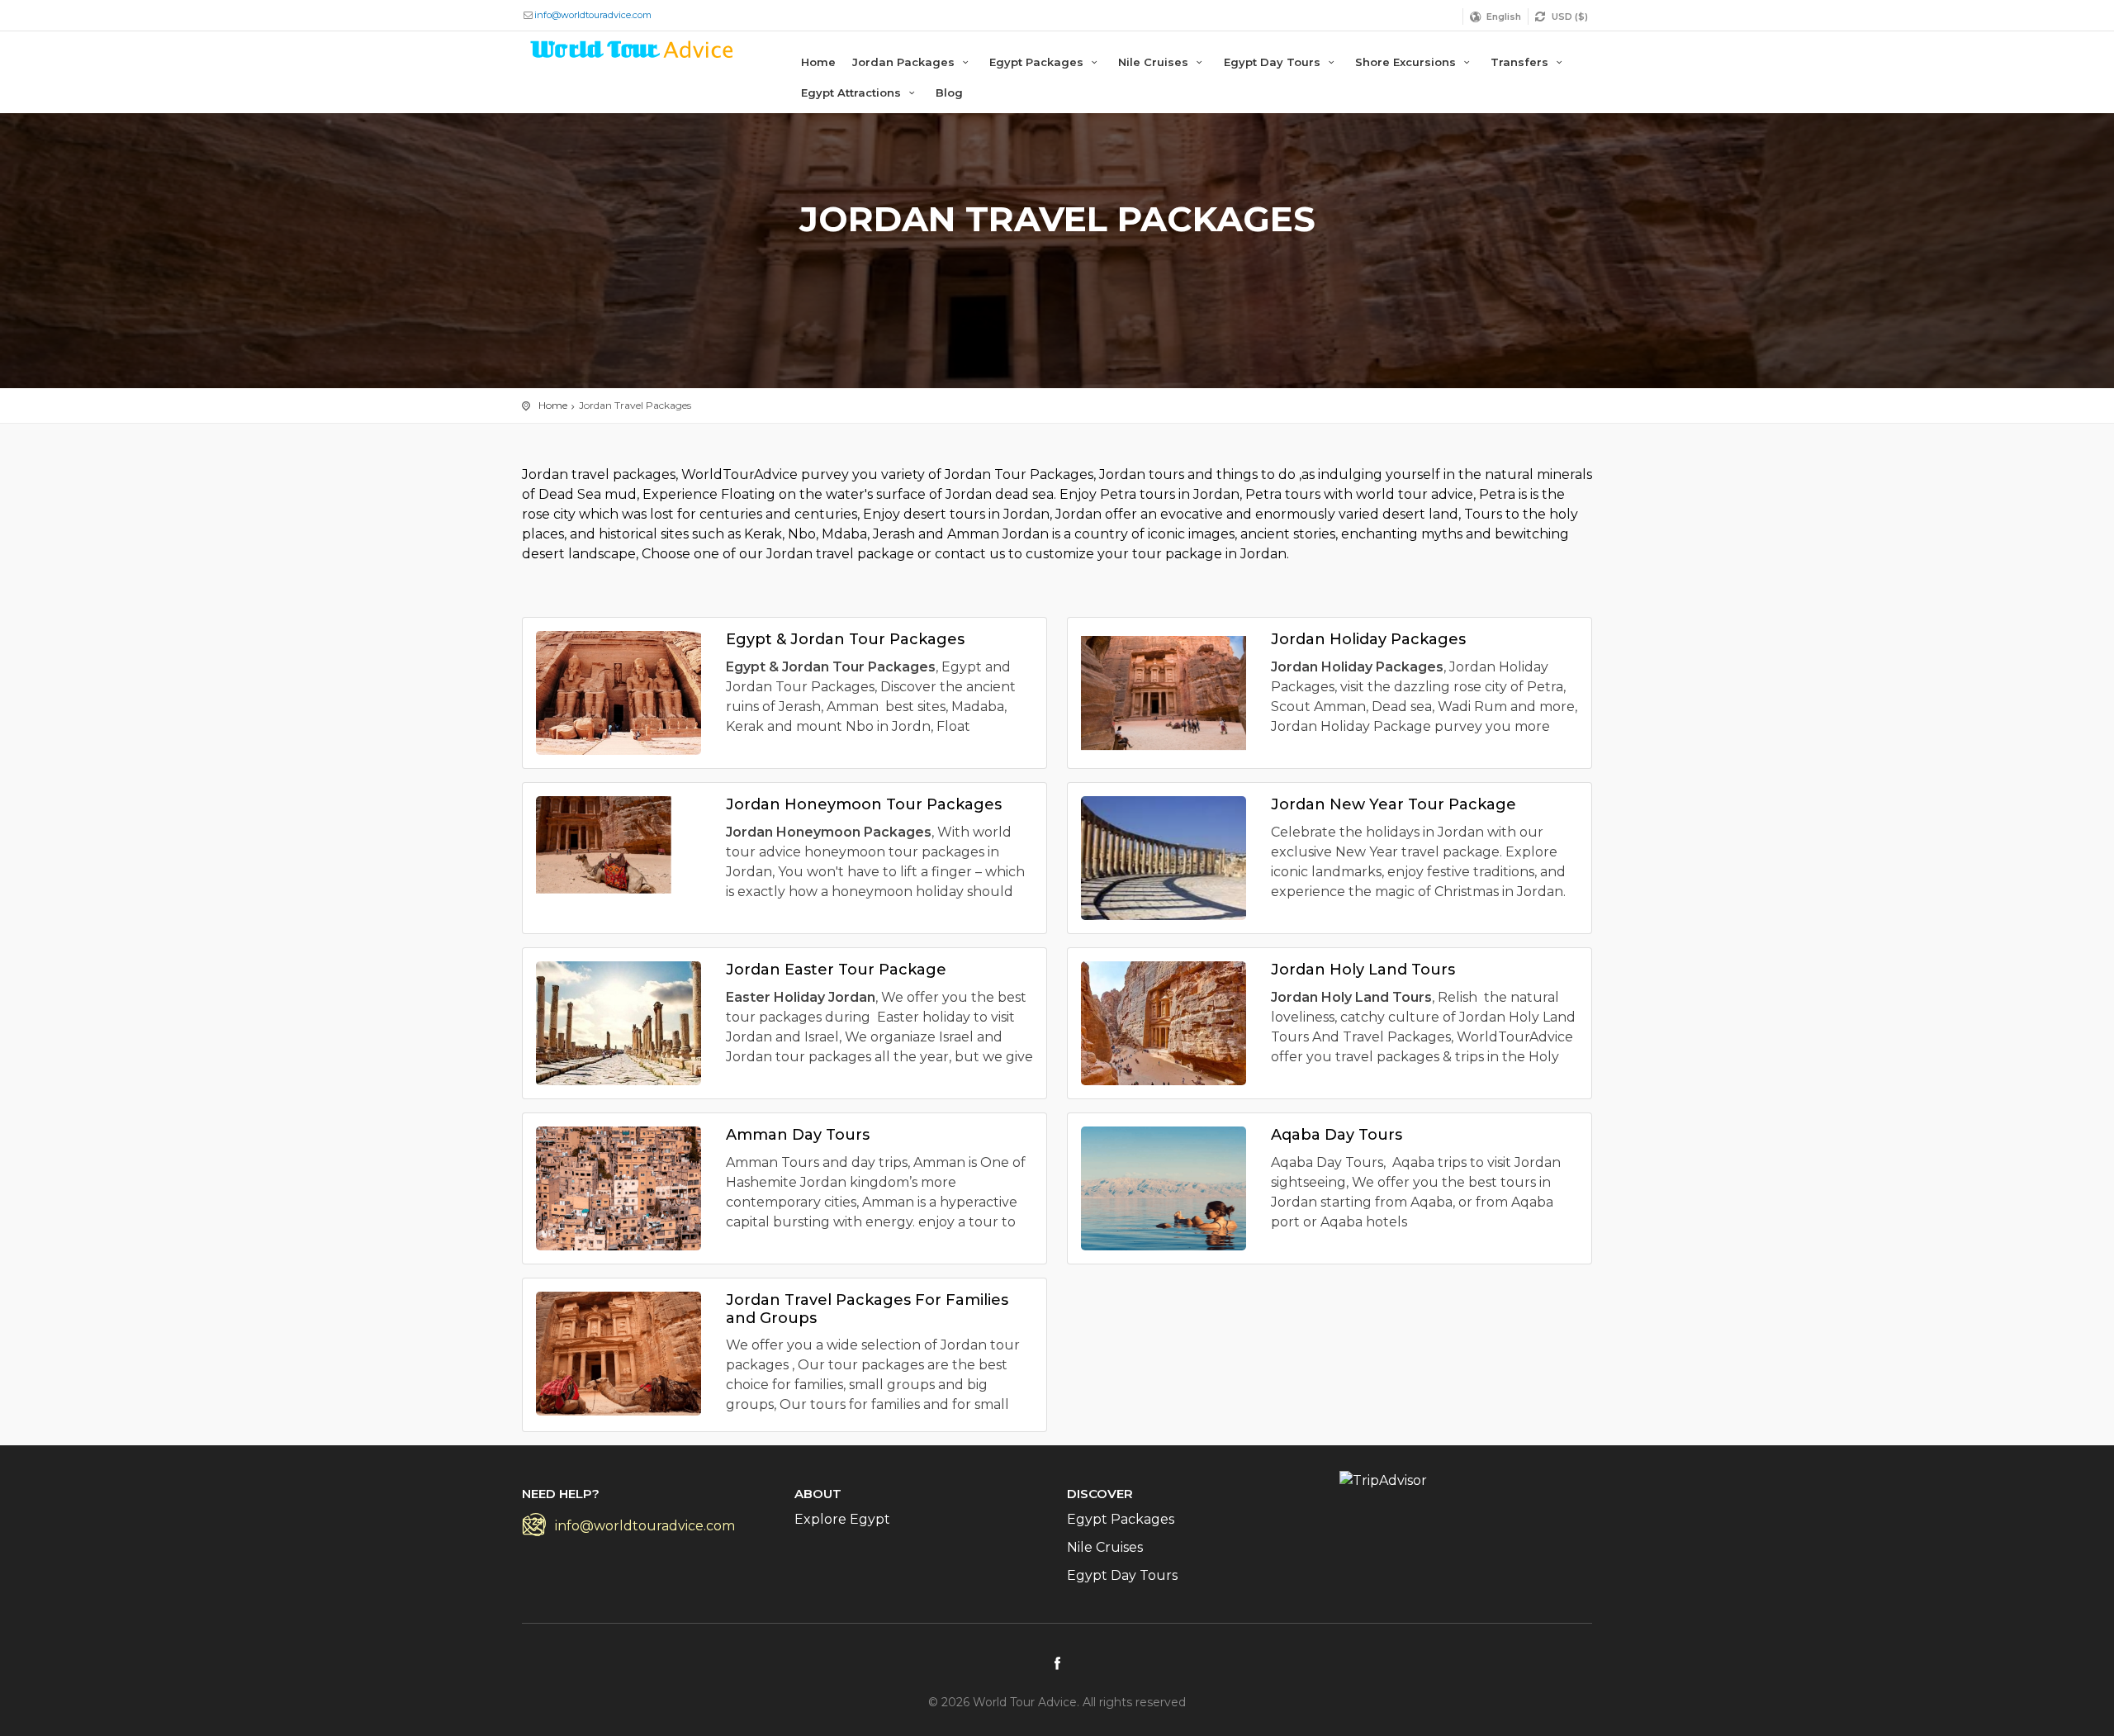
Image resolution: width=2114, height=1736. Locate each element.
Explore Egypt (842, 1519)
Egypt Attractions (853, 92)
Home (818, 62)
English (1504, 17)
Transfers (1521, 62)
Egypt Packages (1038, 62)
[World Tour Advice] (633, 52)
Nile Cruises (1155, 62)
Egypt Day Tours (1274, 62)
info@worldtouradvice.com (593, 15)
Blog (949, 92)
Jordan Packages (905, 62)
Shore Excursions (1407, 62)
